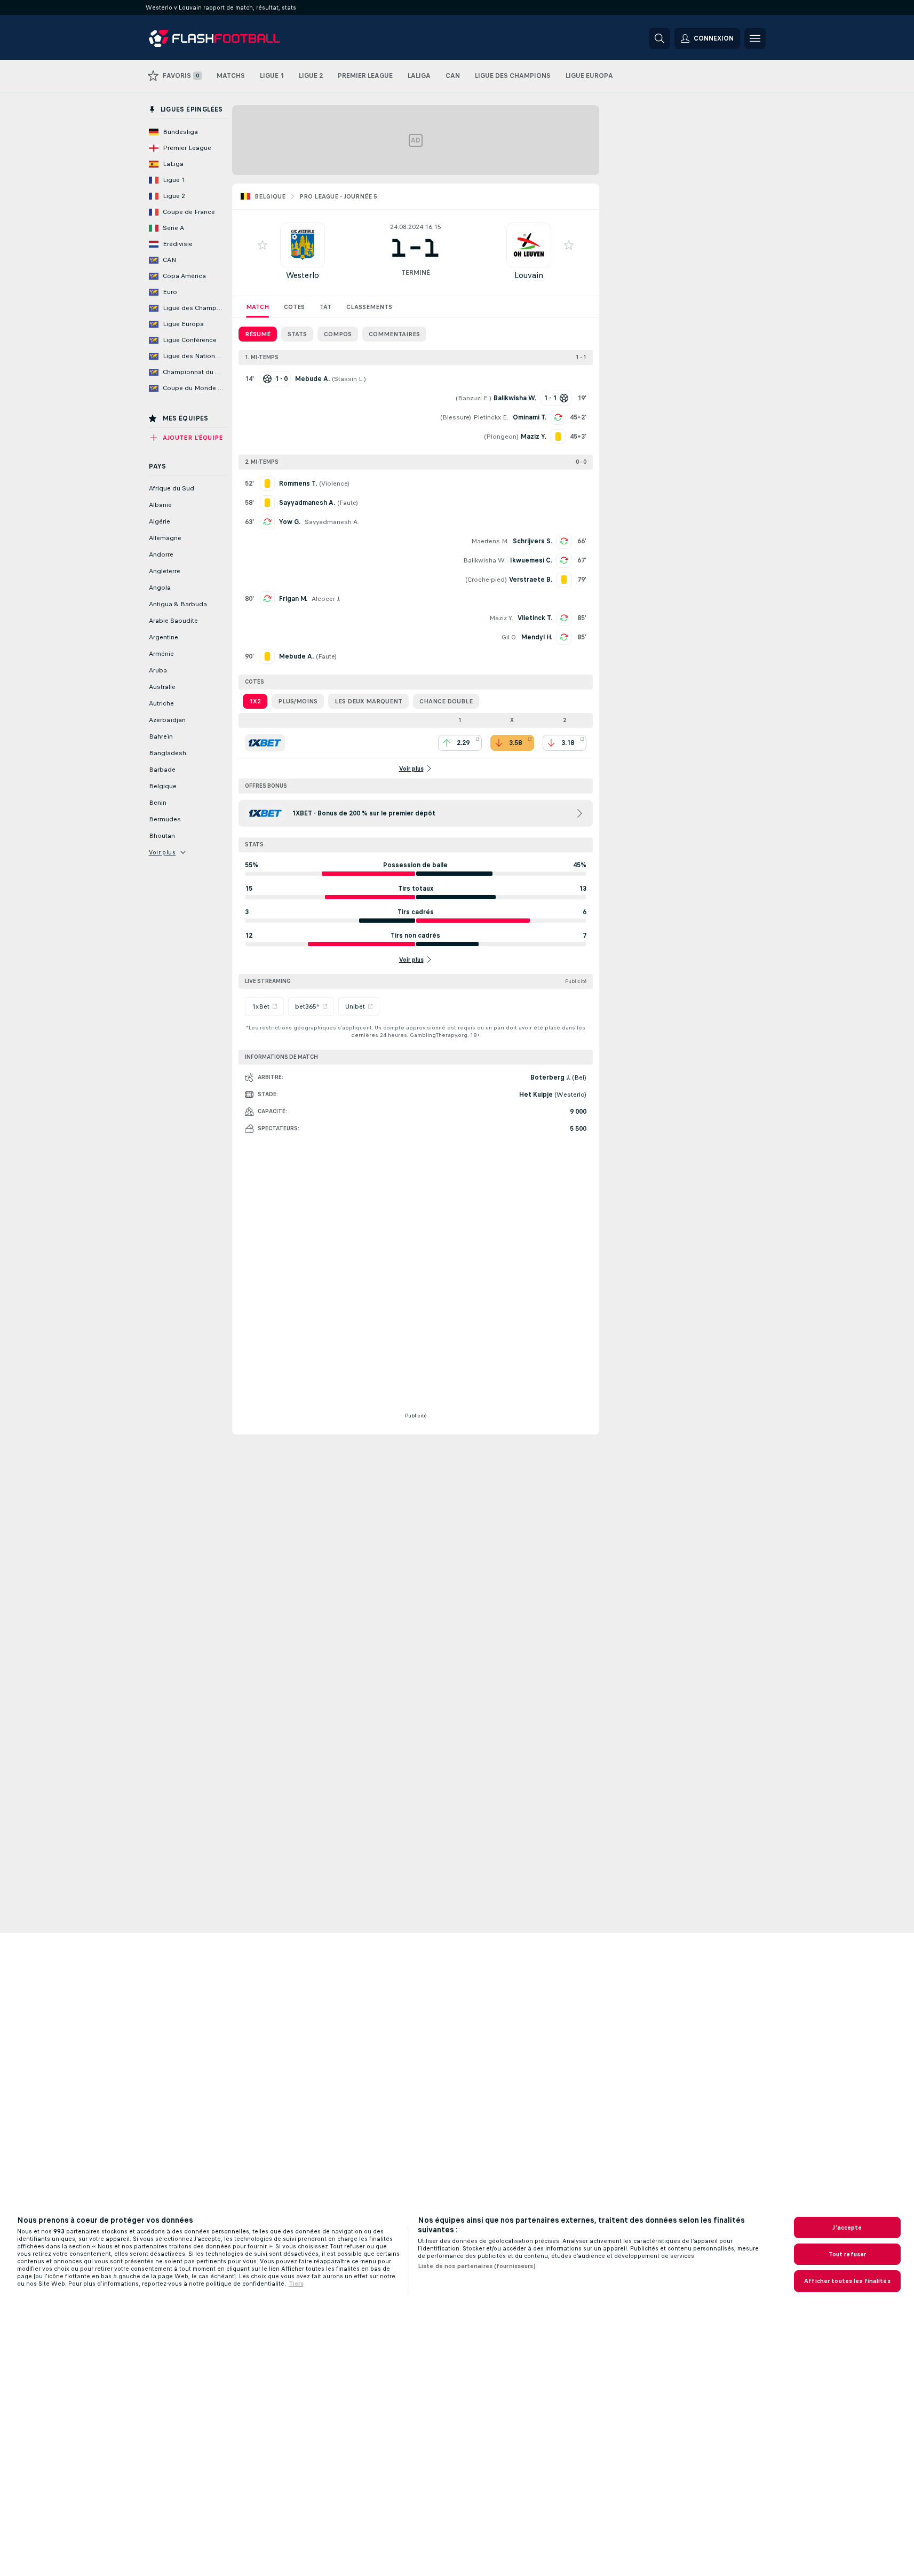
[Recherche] (659, 38)
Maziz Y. (501, 618)
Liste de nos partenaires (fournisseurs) (477, 2266)
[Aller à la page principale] (222, 38)
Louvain (529, 275)
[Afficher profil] (303, 245)
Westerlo (303, 275)
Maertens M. (490, 541)
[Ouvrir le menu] (755, 38)
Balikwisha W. (484, 560)
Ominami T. (530, 417)
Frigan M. (293, 599)
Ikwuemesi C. (531, 560)
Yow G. (290, 522)
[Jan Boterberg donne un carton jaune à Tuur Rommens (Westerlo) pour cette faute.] (267, 484)
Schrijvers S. (532, 541)
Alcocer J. (326, 599)
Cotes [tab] (294, 307)
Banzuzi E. (474, 398)
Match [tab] (257, 307)
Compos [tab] (338, 334)
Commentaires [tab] (394, 334)
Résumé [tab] (258, 334)
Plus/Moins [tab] (298, 701)
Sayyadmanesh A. (332, 522)
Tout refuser (847, 2254)
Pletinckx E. (491, 417)
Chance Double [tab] (446, 701)
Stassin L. (349, 379)
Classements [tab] (369, 307)
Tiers (296, 2284)
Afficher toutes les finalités (847, 2281)
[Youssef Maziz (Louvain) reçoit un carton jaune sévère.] (558, 437)
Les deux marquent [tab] (368, 701)
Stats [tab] (297, 334)
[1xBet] (265, 743)
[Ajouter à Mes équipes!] (263, 245)
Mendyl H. (537, 637)
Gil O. (509, 637)
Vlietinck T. (535, 618)
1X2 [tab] (255, 701)
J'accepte (847, 2228)
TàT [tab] (325, 307)
